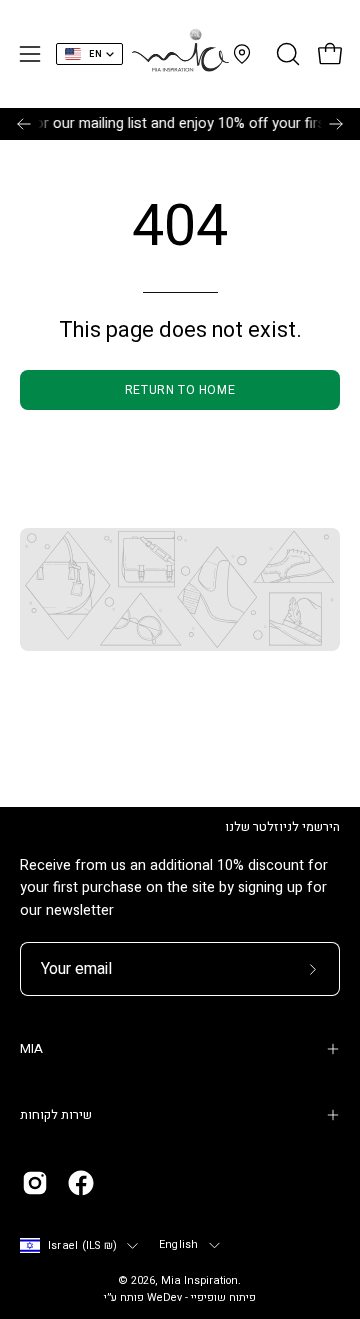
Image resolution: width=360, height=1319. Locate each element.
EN (95, 54)
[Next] (336, 124)
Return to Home (180, 390)
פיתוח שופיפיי (223, 1298)
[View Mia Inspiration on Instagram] (35, 1183)
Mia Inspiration (199, 1281)
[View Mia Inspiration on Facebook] (81, 1183)
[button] (286, 54)
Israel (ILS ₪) (82, 1246)
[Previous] (24, 124)
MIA (31, 1049)
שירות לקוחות (56, 1115)
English (179, 1245)
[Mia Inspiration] (180, 54)
